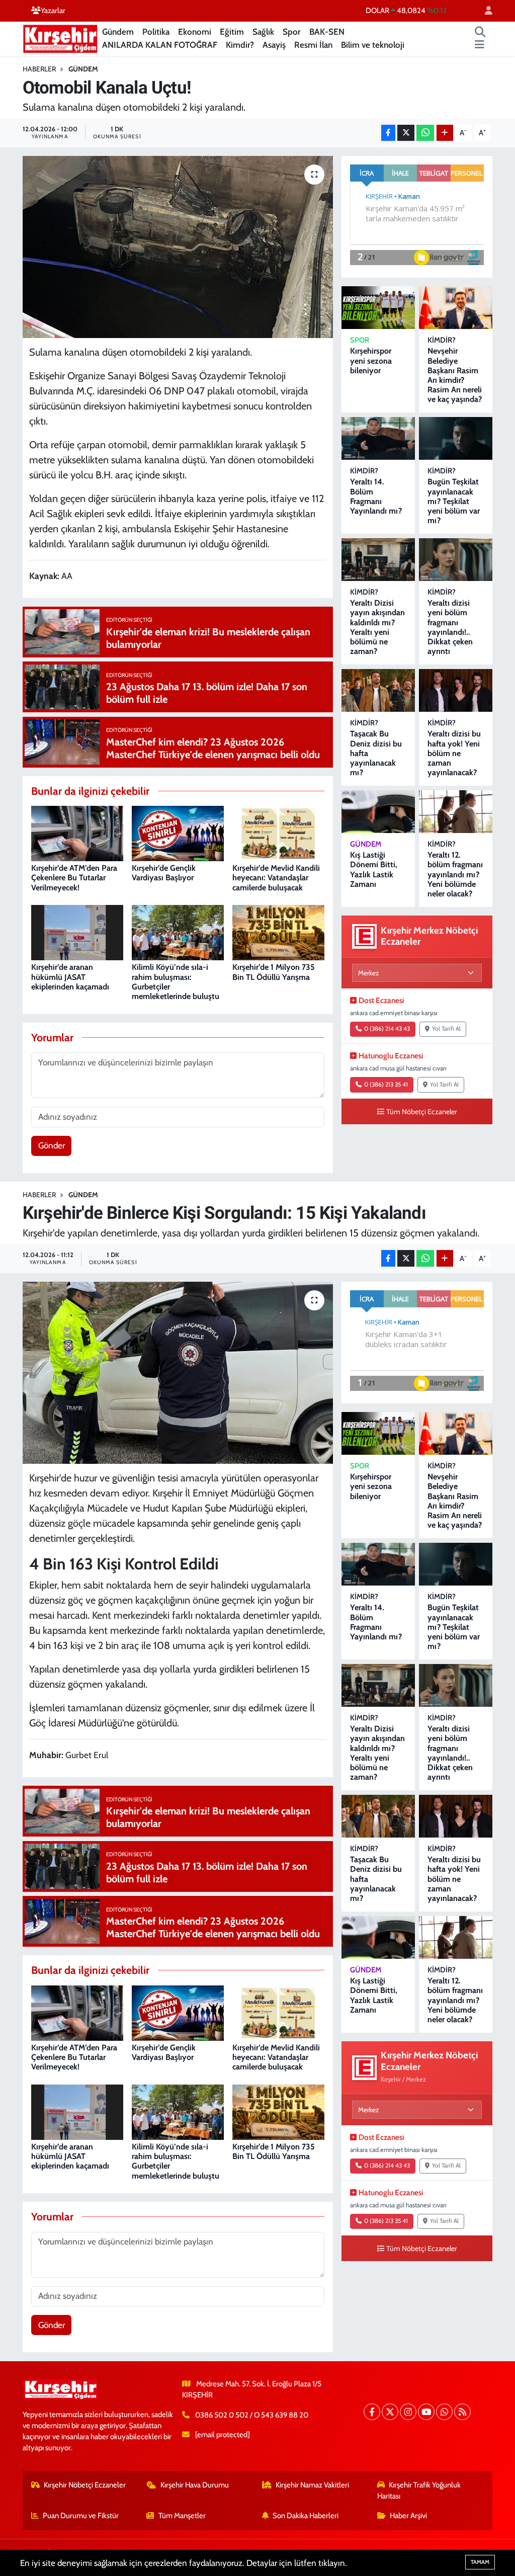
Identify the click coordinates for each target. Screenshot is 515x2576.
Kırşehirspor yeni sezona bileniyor (371, 360)
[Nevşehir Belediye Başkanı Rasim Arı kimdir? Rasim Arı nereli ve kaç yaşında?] (456, 308)
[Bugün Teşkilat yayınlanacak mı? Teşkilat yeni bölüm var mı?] (456, 438)
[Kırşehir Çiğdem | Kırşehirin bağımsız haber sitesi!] (60, 37)
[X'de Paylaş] (406, 133)
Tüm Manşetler (182, 2516)
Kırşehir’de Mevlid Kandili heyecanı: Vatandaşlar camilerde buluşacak (276, 878)
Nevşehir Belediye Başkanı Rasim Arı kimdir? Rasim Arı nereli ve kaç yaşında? (455, 375)
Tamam (480, 2562)
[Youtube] (426, 2412)
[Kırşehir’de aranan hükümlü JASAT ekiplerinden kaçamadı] (77, 932)
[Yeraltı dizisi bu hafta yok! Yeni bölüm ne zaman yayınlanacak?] (456, 690)
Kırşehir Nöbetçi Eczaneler (85, 2485)
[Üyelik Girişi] (484, 11)
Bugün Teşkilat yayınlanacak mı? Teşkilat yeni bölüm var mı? (454, 501)
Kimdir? (240, 45)
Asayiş (274, 45)
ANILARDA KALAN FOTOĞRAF (160, 45)
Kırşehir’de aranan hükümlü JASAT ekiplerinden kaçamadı (70, 977)
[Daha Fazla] (445, 133)
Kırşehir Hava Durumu (195, 2485)
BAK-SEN (327, 32)
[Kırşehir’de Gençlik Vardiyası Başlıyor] (178, 833)
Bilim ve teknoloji (373, 45)
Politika (156, 32)
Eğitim (232, 32)
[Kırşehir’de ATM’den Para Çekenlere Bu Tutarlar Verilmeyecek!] (77, 833)
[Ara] (480, 32)
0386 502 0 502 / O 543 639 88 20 (252, 2415)
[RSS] (462, 2412)
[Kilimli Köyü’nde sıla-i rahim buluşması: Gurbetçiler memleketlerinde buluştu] (178, 932)
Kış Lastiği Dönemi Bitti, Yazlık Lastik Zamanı (374, 869)
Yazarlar (53, 11)
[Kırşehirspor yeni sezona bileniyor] (378, 308)
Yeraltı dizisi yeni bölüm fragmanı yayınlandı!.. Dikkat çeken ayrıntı (450, 627)
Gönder (52, 1145)
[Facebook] (372, 2412)
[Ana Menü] (480, 45)
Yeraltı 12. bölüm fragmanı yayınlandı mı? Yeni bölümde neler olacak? (455, 874)
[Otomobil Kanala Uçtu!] (178, 247)
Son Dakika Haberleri (306, 2516)
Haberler (39, 69)
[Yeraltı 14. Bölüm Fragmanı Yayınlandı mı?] (378, 438)
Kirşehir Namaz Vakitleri (312, 2485)
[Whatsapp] (444, 2412)
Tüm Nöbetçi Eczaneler (422, 1112)
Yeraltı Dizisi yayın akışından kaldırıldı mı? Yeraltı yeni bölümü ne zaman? (377, 627)
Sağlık (263, 32)
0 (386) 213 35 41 (386, 1085)
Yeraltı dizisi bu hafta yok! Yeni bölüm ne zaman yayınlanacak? (454, 753)
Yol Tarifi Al (446, 1029)
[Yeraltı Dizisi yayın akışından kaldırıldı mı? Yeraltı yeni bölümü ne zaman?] (378, 560)
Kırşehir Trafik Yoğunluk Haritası (419, 2490)
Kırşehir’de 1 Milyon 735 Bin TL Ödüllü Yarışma (274, 972)
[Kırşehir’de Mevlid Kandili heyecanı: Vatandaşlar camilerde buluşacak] (278, 833)
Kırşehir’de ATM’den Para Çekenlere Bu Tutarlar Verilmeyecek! (74, 878)
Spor (292, 32)
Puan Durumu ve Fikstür (81, 2516)
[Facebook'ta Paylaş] (388, 133)
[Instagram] (408, 2412)
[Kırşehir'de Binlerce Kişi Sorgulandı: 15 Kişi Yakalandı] (178, 1373)
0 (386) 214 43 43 (387, 1029)
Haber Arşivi (408, 2516)
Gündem (118, 32)
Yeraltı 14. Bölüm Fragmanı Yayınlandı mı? (376, 496)
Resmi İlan (313, 45)
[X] (390, 2412)
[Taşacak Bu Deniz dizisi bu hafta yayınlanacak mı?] (378, 690)
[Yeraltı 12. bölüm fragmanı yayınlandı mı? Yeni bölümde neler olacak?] (456, 812)
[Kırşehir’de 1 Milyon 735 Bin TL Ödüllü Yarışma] (278, 932)
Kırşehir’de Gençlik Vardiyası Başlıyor (164, 873)
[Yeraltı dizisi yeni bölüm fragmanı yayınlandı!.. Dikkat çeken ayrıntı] (456, 560)
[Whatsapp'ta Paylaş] (425, 133)
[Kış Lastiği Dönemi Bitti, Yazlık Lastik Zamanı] (378, 812)
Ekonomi (195, 32)
